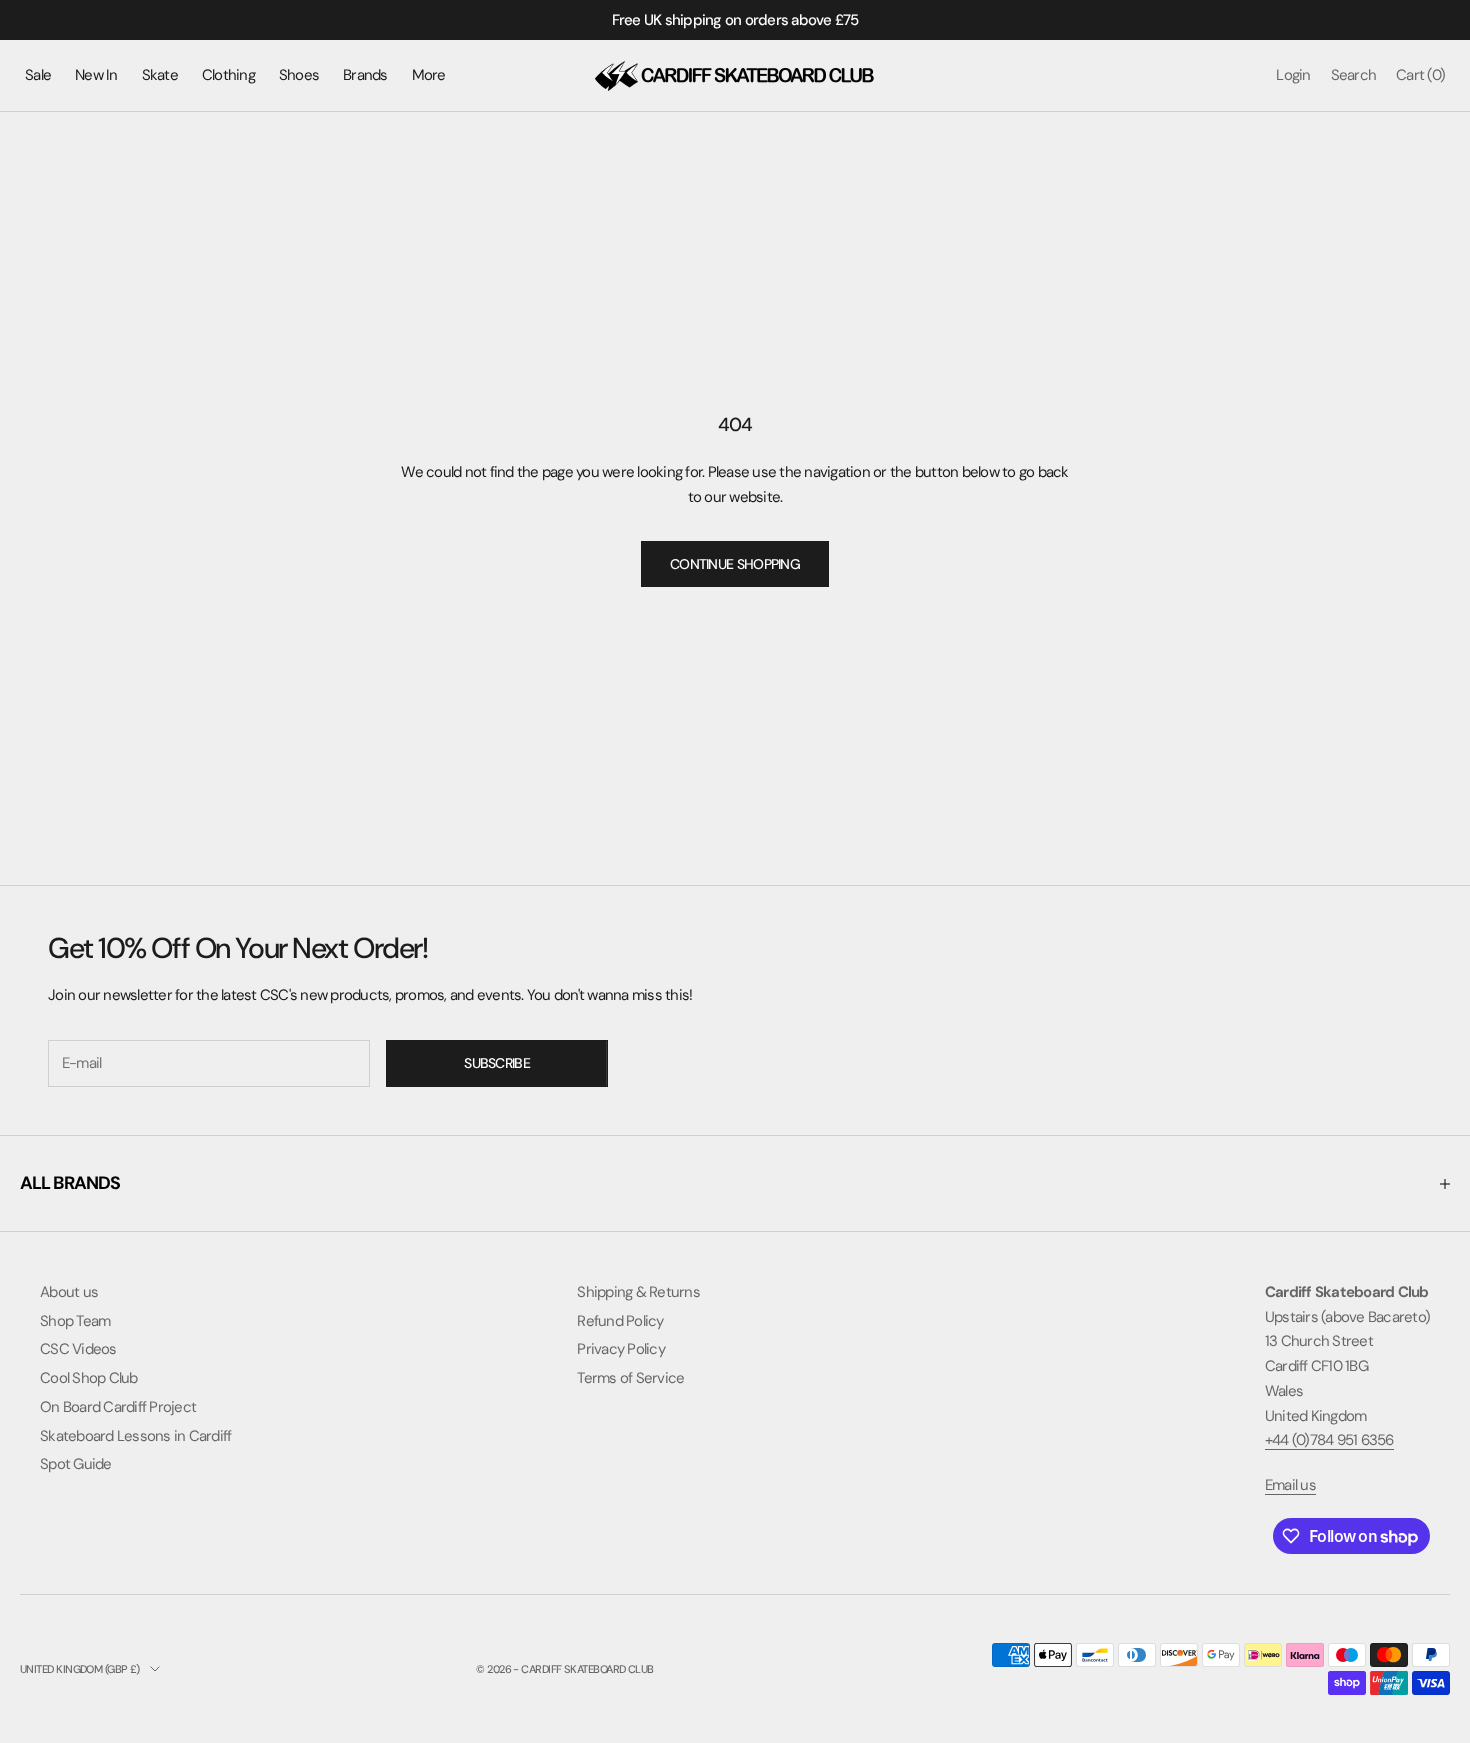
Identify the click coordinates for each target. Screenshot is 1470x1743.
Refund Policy (620, 1321)
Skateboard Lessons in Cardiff (135, 1436)
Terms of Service (630, 1378)
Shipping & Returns (638, 1292)
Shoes (299, 75)
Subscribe (497, 1063)
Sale (38, 75)
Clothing (228, 75)
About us (69, 1292)
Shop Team (75, 1321)
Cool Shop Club (89, 1378)
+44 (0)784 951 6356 (1329, 1440)
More (429, 75)
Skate (160, 75)
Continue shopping (735, 564)
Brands (365, 75)
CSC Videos (78, 1349)
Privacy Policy (621, 1349)
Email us (1290, 1485)
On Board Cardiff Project (118, 1407)
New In (96, 75)
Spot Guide (76, 1464)
